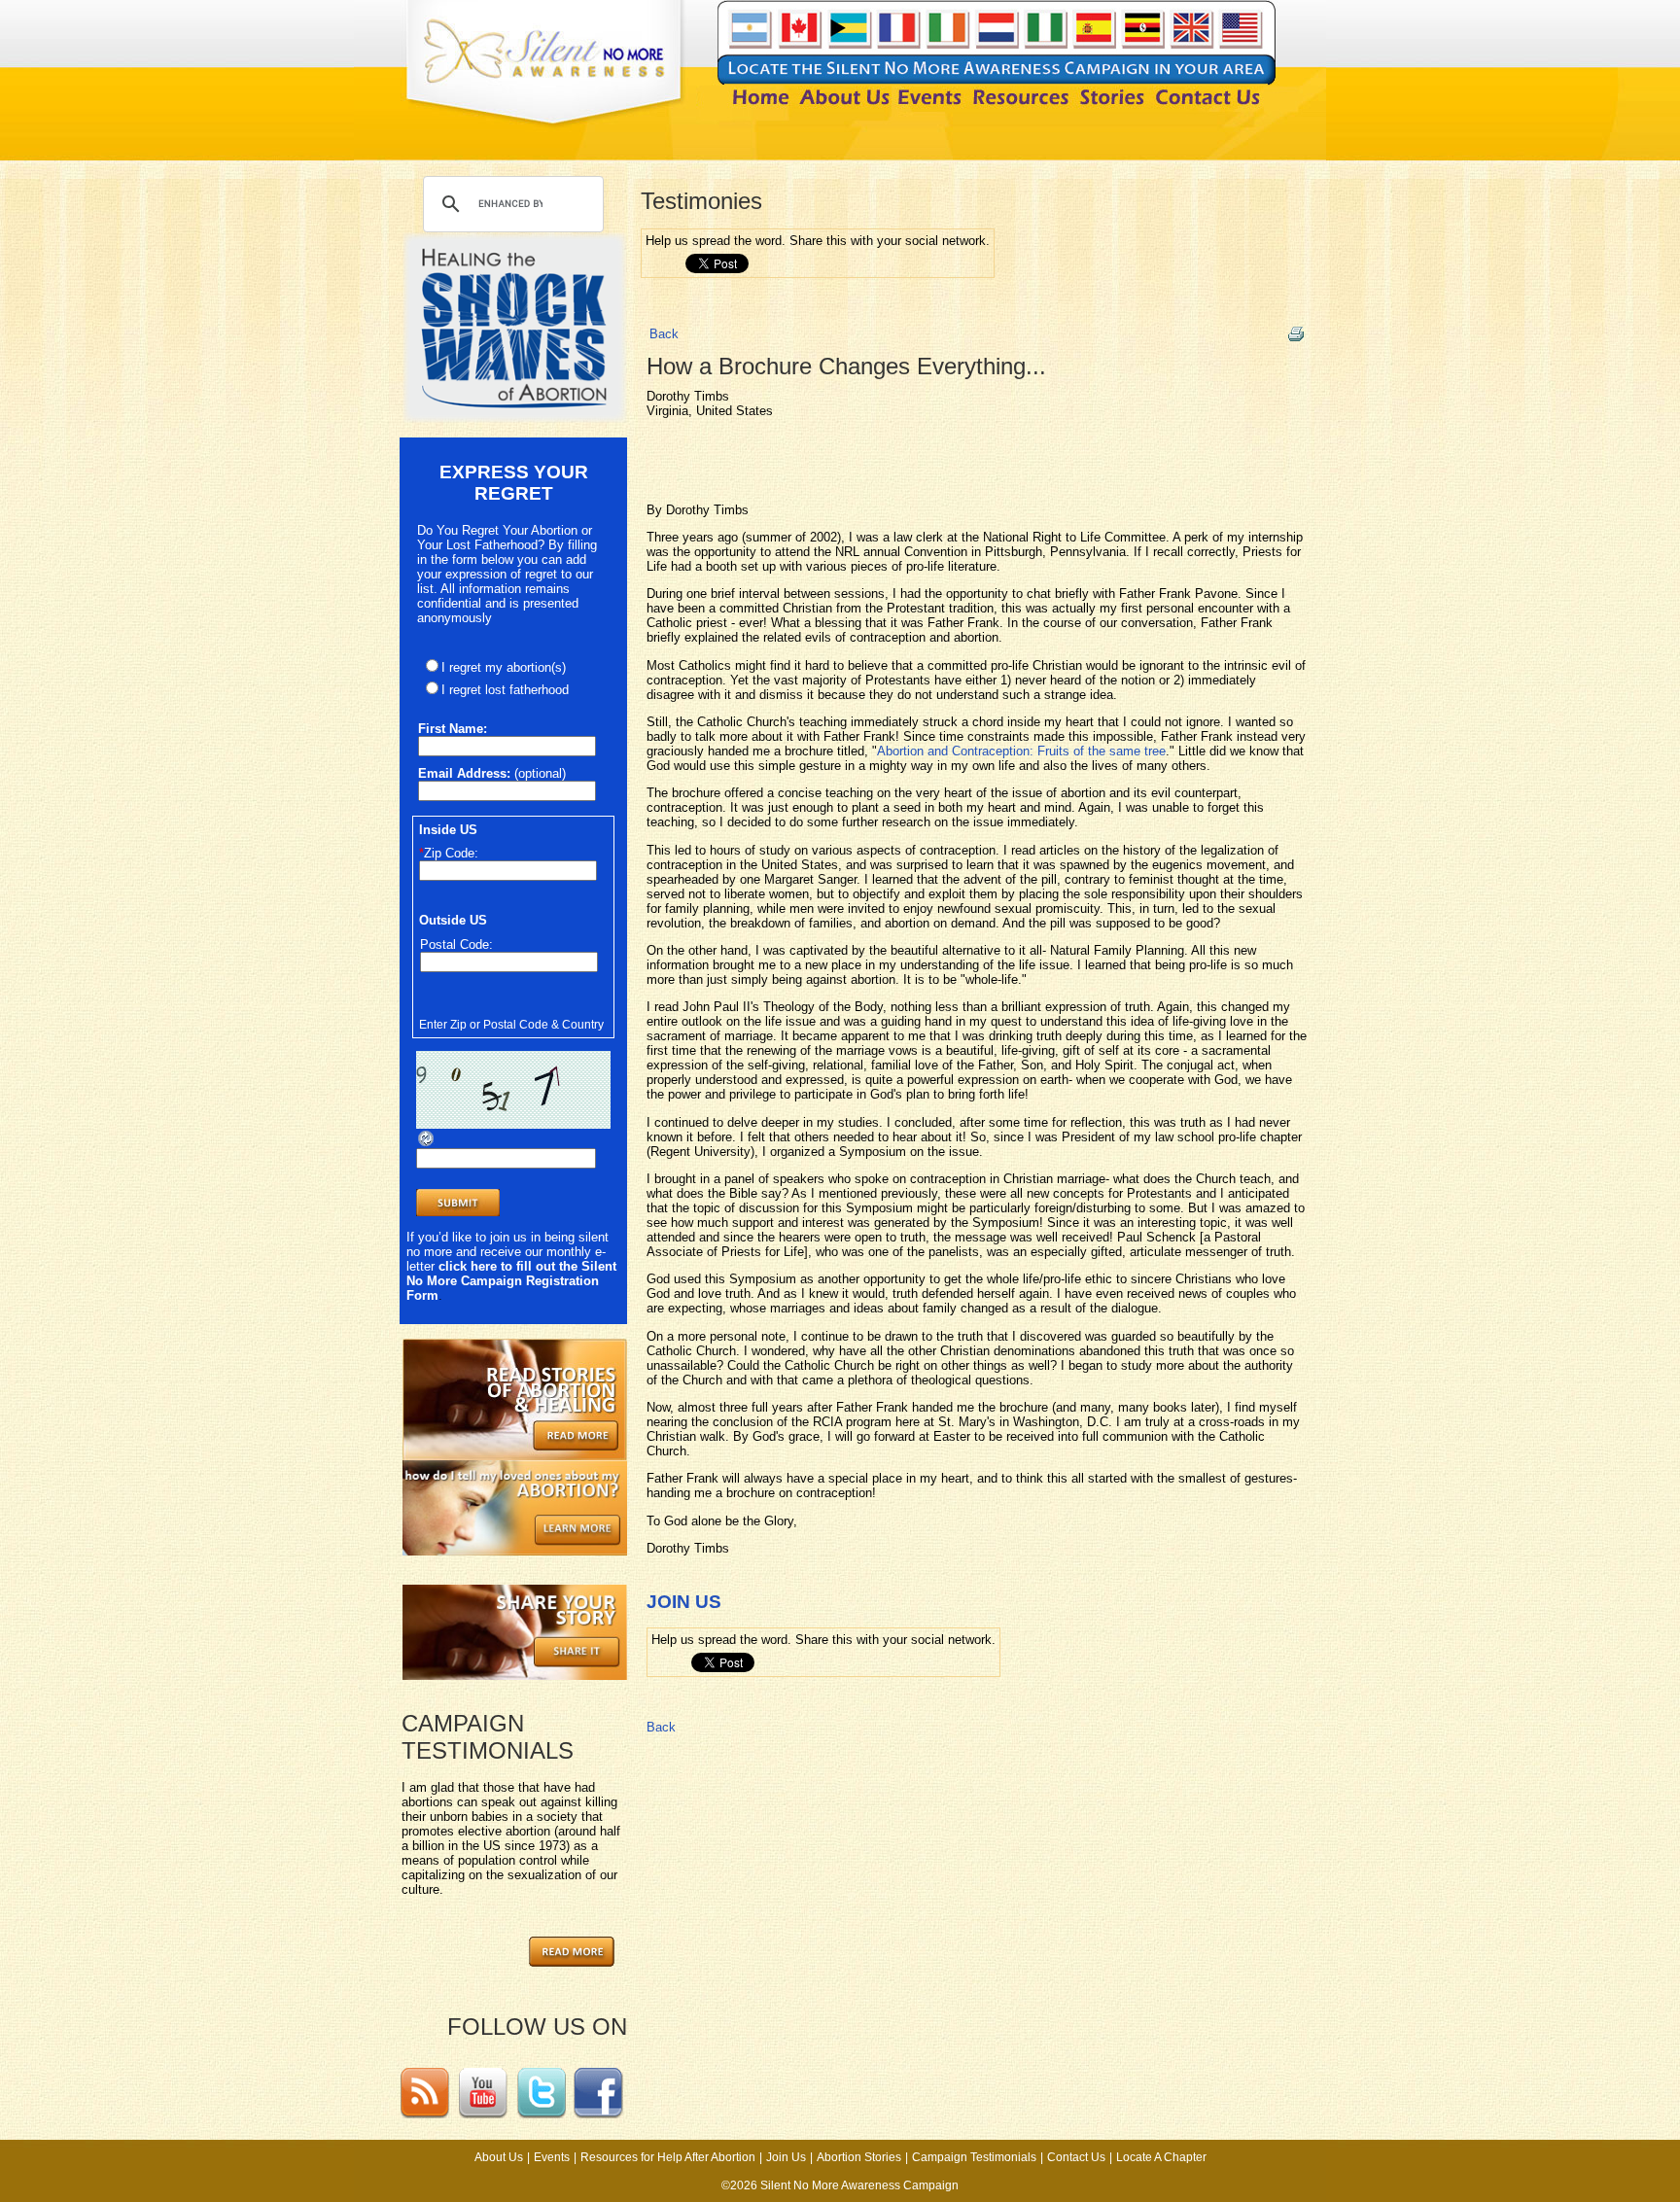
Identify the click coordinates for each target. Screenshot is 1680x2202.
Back (664, 334)
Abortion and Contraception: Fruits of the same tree (1021, 751)
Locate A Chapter (1161, 2157)
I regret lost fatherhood (505, 690)
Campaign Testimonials (974, 2157)
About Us (499, 2157)
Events (552, 2157)
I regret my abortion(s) (504, 667)
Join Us (786, 2157)
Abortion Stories (859, 2157)
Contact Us (1076, 2157)
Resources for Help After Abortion (668, 2157)
